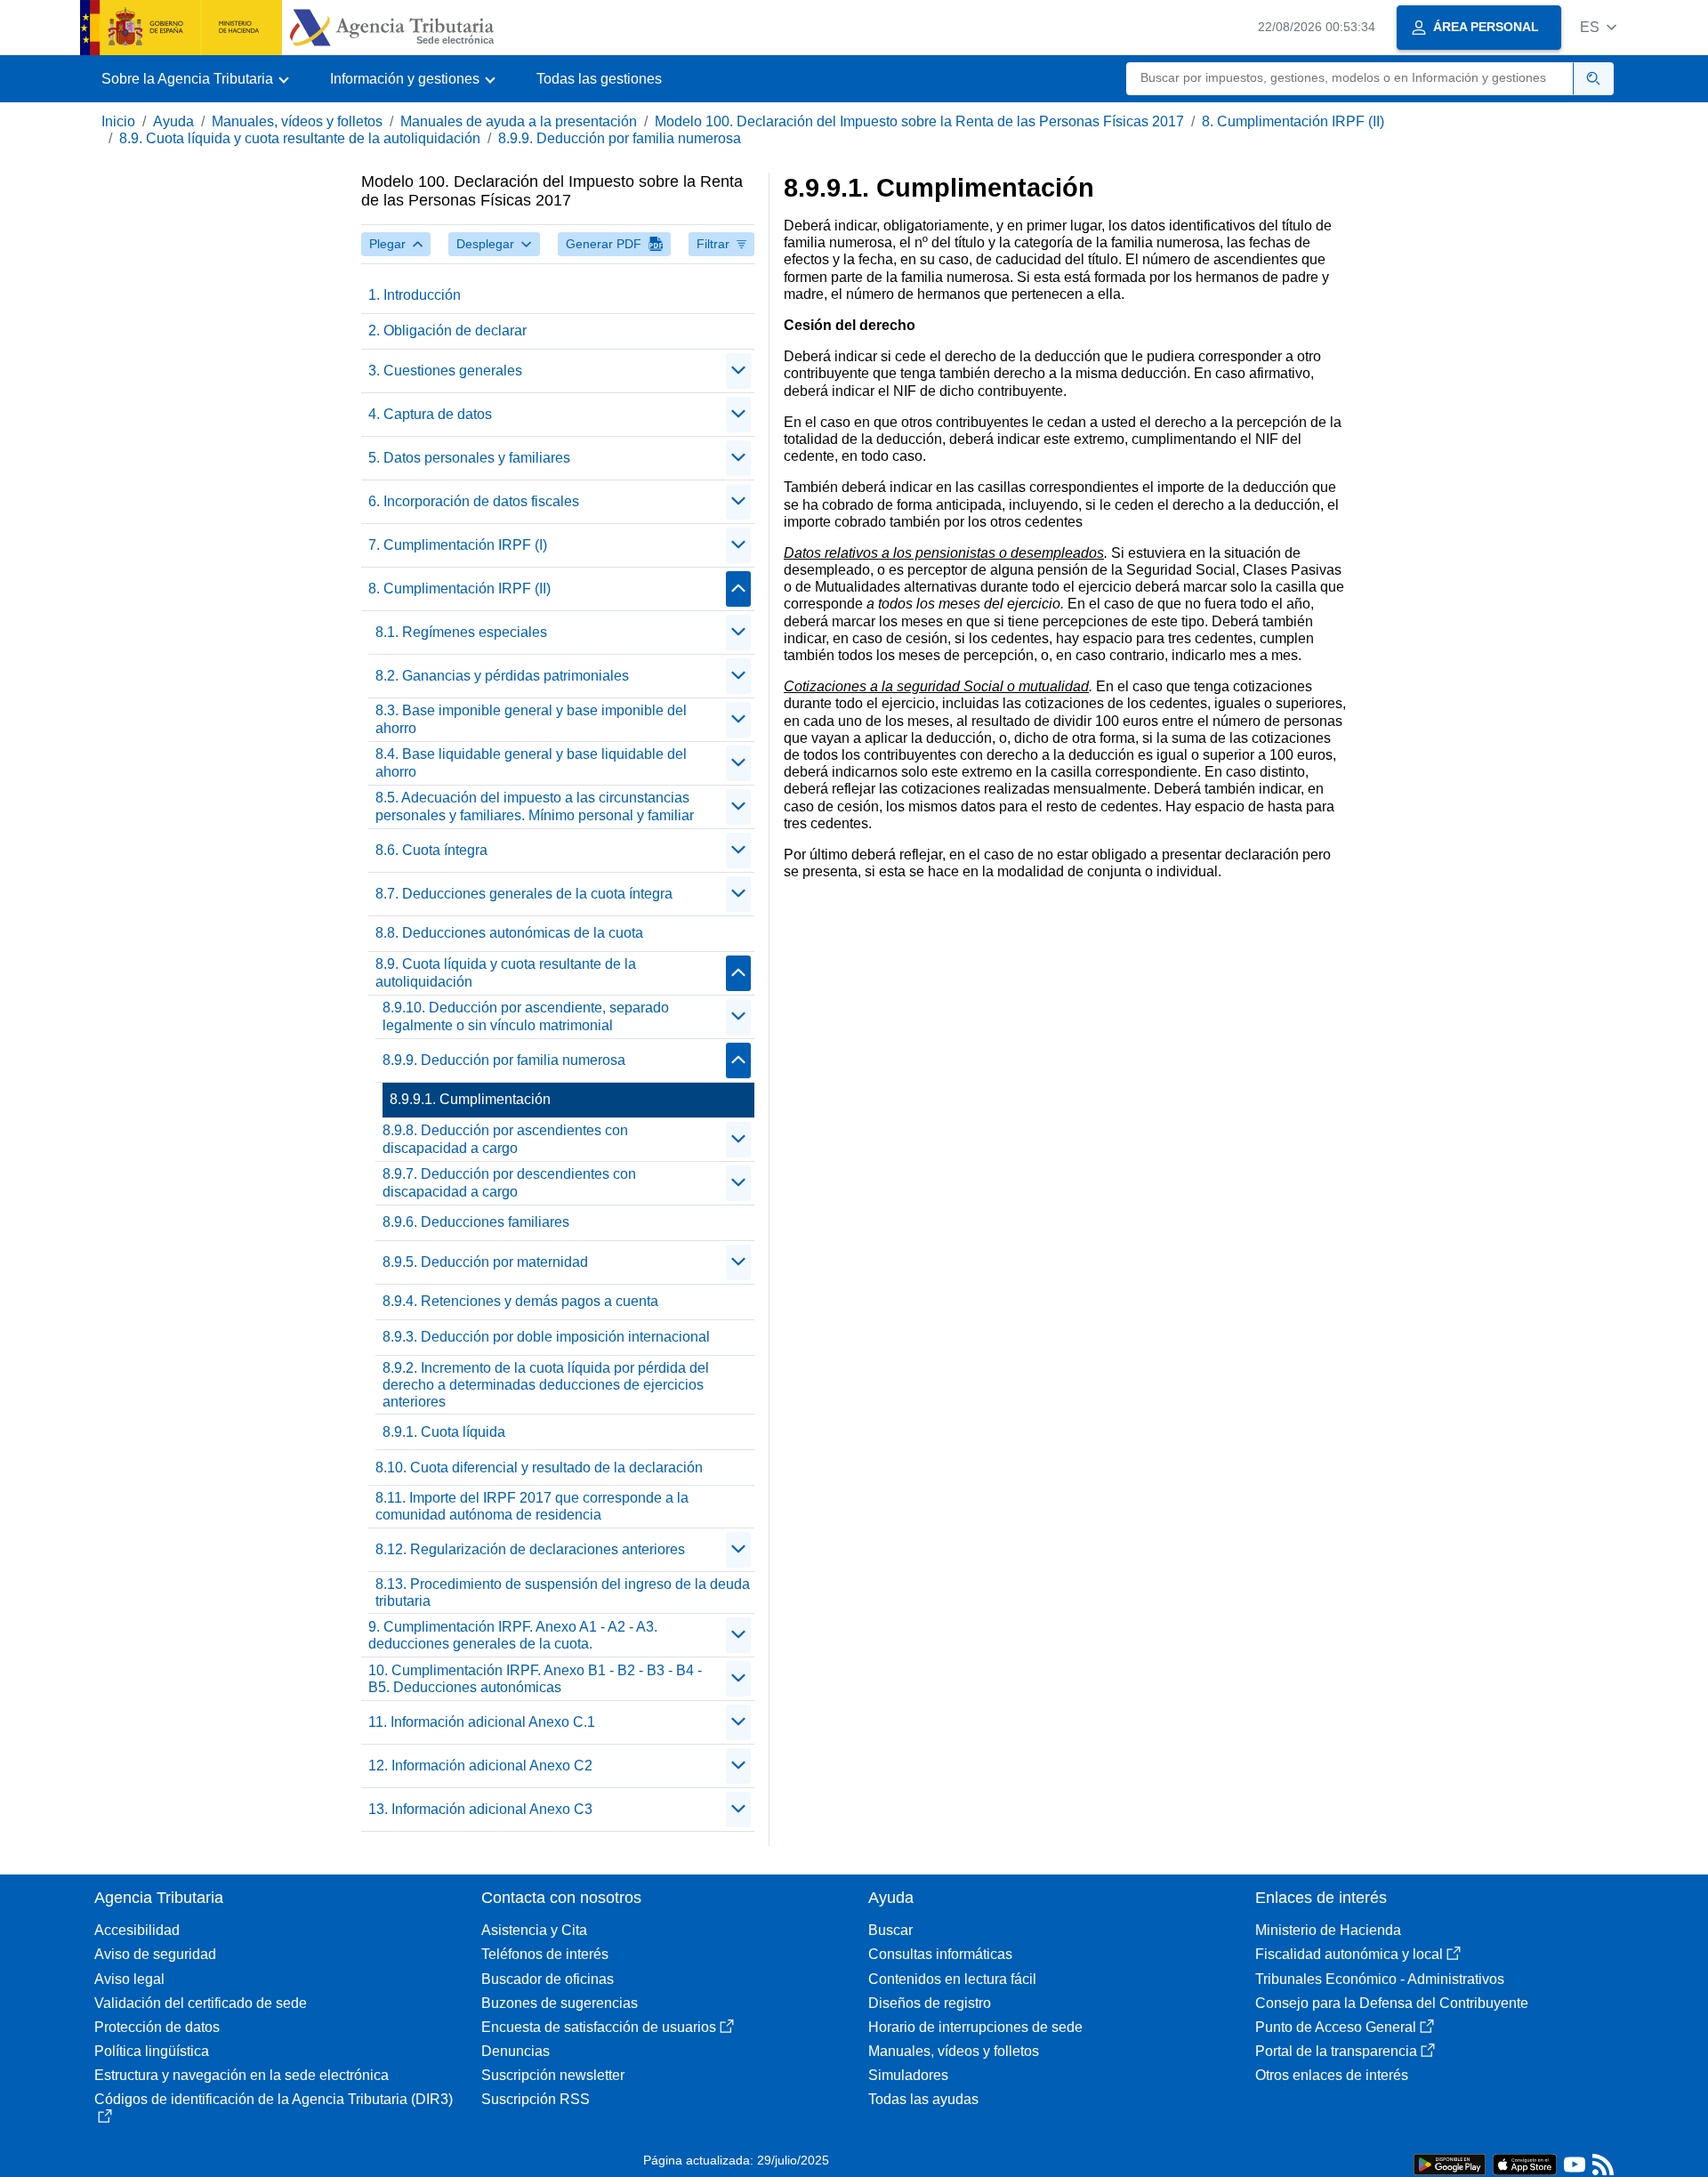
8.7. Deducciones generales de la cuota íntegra (524, 894)
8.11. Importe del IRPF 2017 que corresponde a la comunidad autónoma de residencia (532, 1506)
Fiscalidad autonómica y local (1349, 1954)
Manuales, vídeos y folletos (297, 121)
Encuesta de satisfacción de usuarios (599, 2027)
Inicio (118, 121)
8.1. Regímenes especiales (461, 632)
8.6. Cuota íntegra (431, 850)
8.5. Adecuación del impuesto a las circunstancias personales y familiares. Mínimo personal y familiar (535, 806)
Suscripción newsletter (553, 2075)
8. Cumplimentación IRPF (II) (1293, 121)
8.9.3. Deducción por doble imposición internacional (546, 1337)
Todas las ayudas (923, 2099)
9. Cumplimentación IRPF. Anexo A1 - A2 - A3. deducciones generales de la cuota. (513, 1635)
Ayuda (173, 121)
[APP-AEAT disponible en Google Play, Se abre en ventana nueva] (1450, 2163)
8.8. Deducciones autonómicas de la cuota (509, 933)
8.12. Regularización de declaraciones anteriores (530, 1549)
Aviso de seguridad (155, 1954)
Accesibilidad (137, 1930)
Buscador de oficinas (548, 1979)
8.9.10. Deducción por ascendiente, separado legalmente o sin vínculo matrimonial (526, 1016)
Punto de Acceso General (1336, 2027)
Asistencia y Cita (534, 1930)
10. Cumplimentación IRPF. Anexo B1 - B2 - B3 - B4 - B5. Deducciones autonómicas (535, 1679)
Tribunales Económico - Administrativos (1380, 1979)
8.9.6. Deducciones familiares (476, 1222)
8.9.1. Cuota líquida (444, 1432)
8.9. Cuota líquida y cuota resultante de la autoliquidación (300, 138)
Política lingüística (152, 2051)
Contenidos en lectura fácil (952, 1979)
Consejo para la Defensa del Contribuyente (1392, 2003)
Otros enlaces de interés (1332, 2075)
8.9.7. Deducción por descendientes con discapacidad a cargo (509, 1182)
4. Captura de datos (430, 414)
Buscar (890, 1930)
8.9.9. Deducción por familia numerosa (620, 138)
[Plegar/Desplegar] (738, 371)
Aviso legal (129, 1979)
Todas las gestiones (599, 79)
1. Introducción (415, 295)
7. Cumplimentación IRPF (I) (458, 545)
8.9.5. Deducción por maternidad (485, 1262)
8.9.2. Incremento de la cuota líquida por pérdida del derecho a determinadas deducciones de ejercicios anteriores (546, 1385)
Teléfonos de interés (545, 1954)
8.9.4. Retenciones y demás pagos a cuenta (520, 1301)
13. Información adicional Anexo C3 (480, 1809)
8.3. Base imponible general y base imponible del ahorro (531, 719)
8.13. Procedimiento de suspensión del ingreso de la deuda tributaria (563, 1592)
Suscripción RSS (536, 2099)
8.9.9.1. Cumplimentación (470, 1099)
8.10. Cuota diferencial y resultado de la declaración (539, 1467)
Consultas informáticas (940, 1954)
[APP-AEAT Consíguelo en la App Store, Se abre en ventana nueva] (1525, 2163)
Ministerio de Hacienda (1328, 1930)
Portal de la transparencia (1336, 2051)
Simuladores (908, 2075)
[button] (1598, 27)
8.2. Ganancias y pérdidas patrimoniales (502, 676)
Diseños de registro (930, 2003)
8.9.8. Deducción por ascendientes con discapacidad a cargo (505, 1139)
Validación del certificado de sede (201, 2003)
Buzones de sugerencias (560, 2003)
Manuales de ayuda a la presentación (519, 121)
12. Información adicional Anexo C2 (480, 1766)
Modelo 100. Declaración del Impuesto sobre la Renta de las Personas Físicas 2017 (919, 121)
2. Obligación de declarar (447, 331)
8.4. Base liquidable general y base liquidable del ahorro (531, 762)
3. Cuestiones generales (445, 371)
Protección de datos (157, 2027)
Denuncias (516, 2051)
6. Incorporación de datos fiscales (474, 501)
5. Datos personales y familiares (469, 458)
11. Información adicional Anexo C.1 (482, 1722)
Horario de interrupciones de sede (975, 2027)
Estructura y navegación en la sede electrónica (242, 2075)
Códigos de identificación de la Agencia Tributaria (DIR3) (274, 2099)
